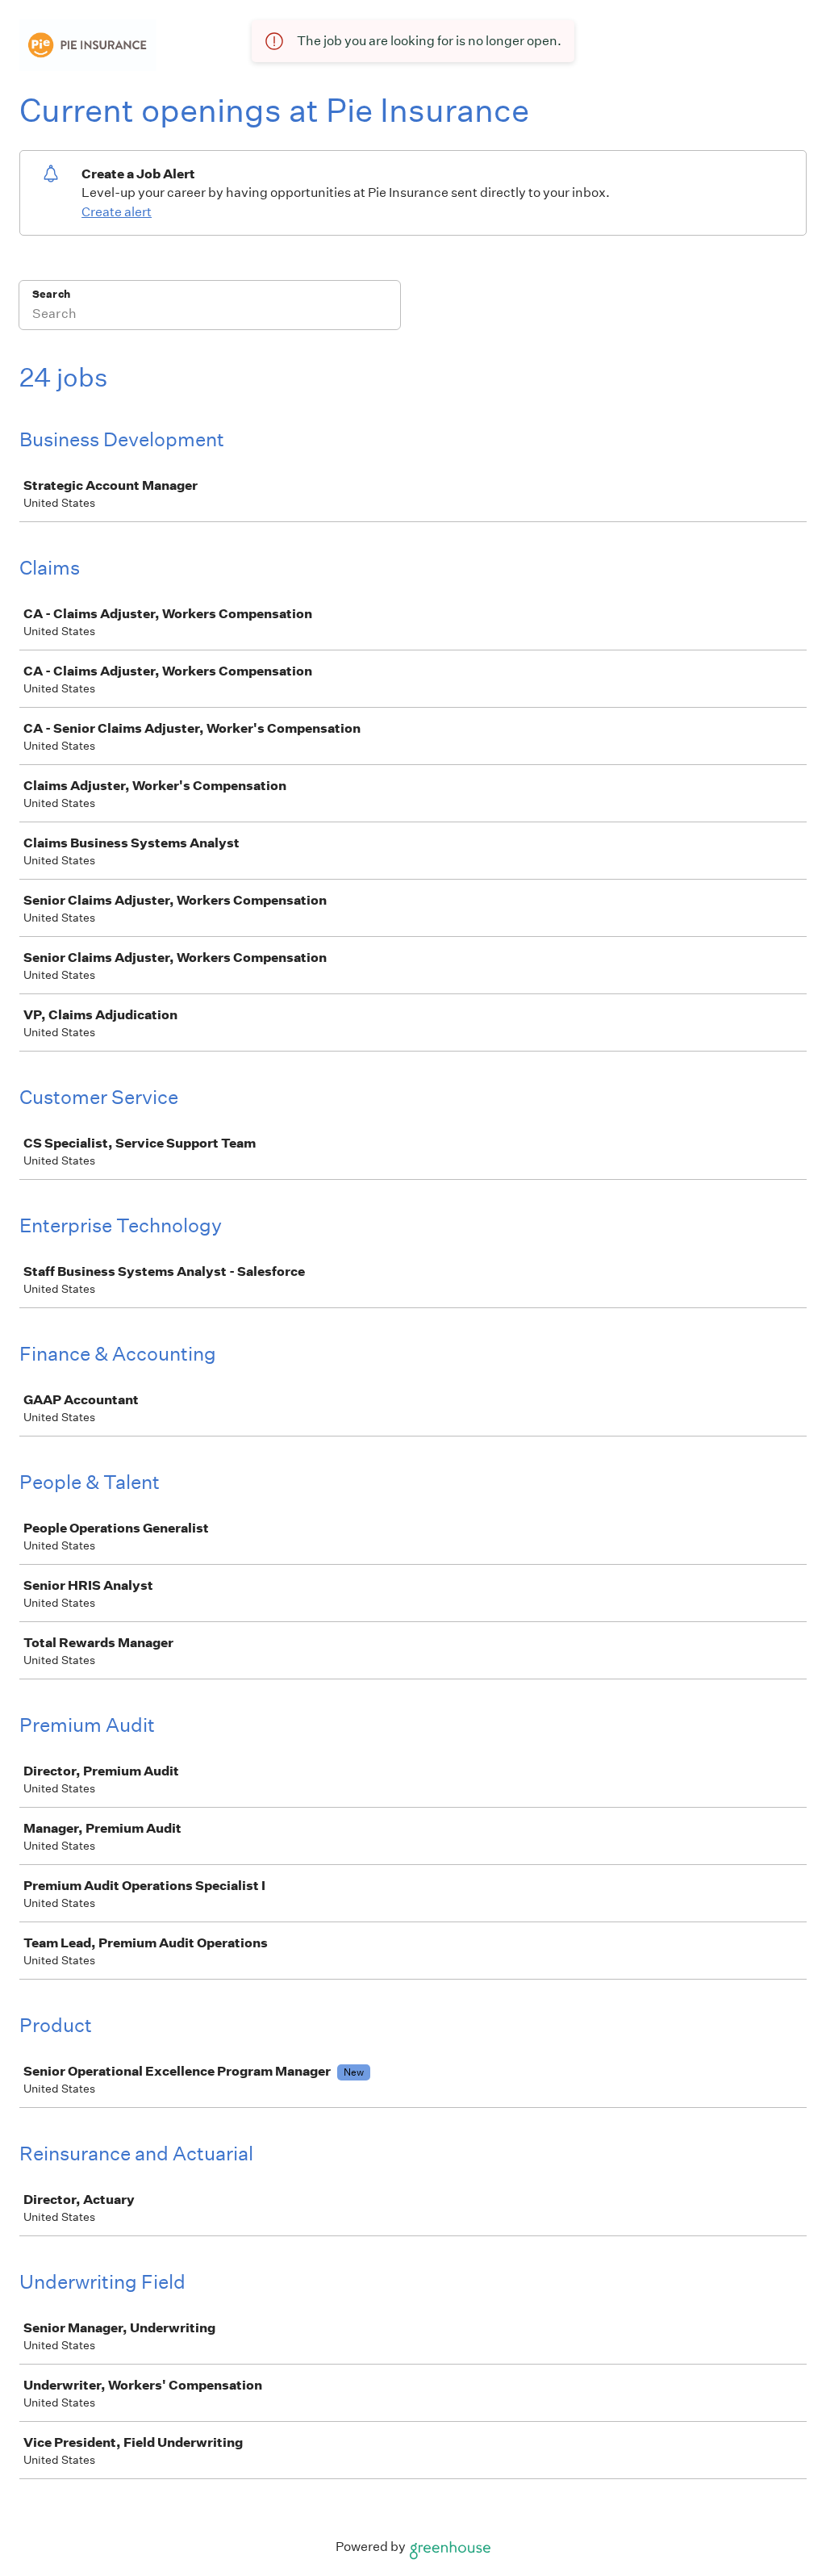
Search (51, 294)
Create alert (117, 212)
